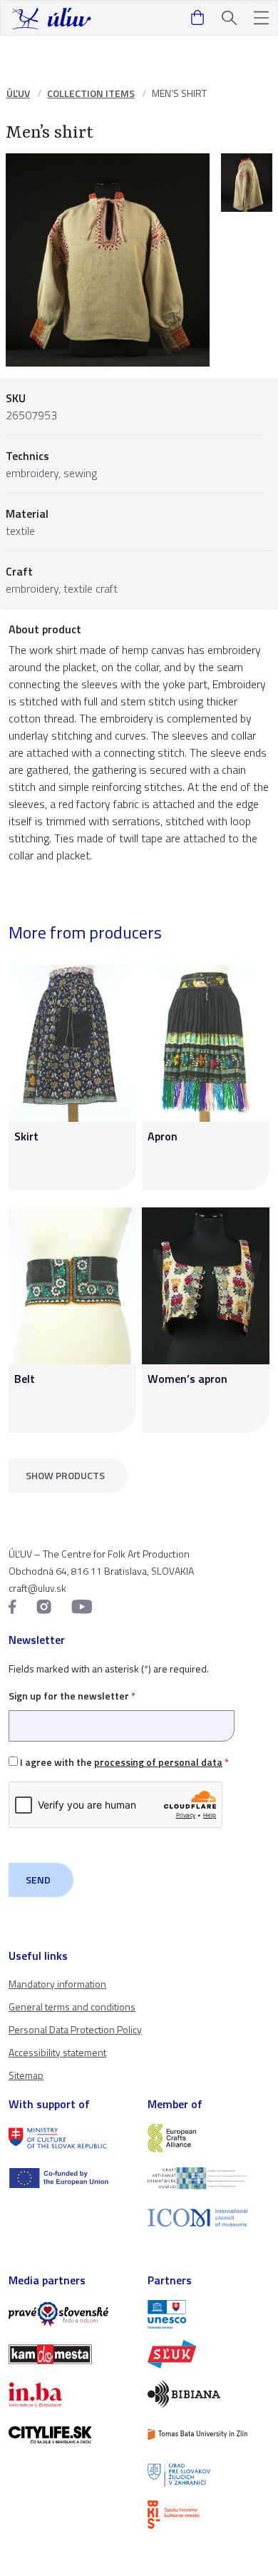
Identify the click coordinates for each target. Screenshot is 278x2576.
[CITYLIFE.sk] (69, 2435)
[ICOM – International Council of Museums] (208, 2218)
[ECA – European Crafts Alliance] (208, 2138)
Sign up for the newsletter (72, 1696)
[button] (261, 18)
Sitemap (26, 2075)
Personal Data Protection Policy (75, 2029)
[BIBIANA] (208, 2394)
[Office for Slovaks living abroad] (208, 2475)
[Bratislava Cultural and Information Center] (208, 2515)
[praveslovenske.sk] (69, 2314)
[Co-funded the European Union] (69, 2178)
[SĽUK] (208, 2354)
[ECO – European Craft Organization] (208, 2178)
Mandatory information (57, 1984)
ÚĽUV (18, 93)
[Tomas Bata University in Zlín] (208, 2434)
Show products (65, 1475)
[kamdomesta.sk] (69, 2354)
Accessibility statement (57, 2052)
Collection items (91, 93)
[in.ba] (69, 2394)
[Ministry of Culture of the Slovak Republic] (69, 2138)
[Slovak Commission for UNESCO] (208, 2314)
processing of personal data (158, 1762)
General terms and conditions (72, 2007)
